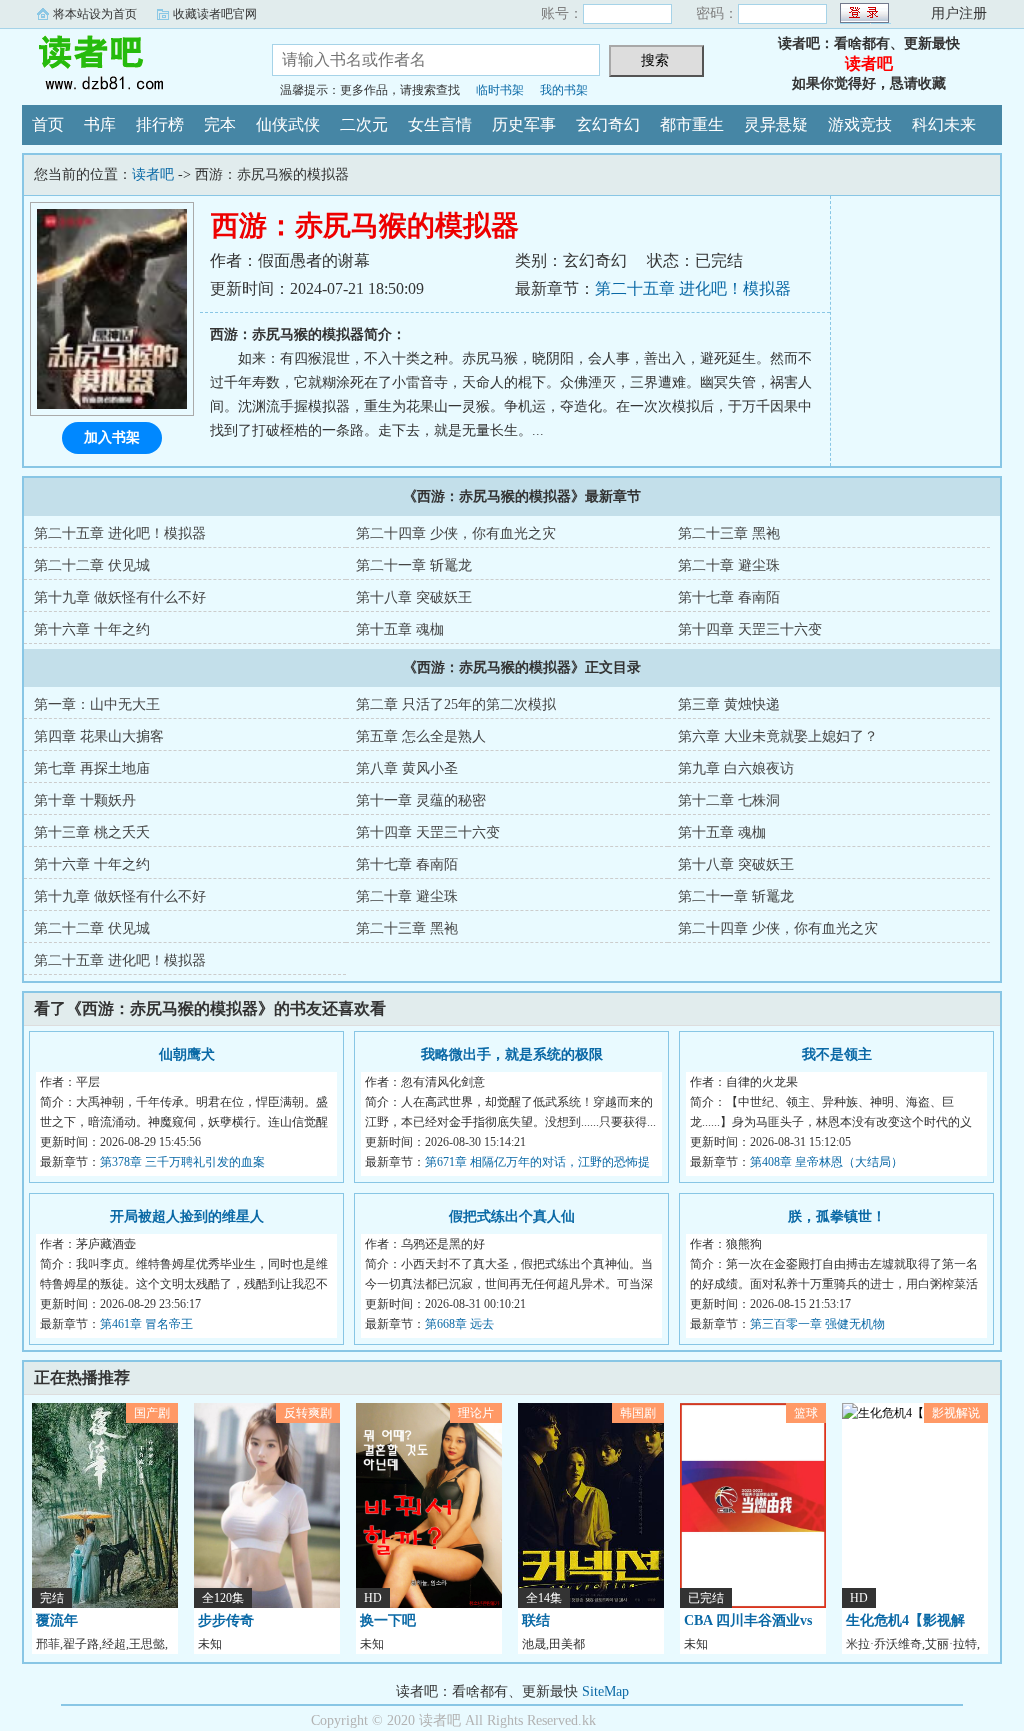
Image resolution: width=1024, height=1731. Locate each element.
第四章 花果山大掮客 (99, 736)
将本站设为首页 (95, 14)
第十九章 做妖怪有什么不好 (120, 597)
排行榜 (160, 124)
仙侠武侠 (288, 124)
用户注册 (959, 13)
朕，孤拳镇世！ (837, 1216)
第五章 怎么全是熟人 (421, 736)
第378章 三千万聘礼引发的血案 (182, 1162)
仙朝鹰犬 (187, 1054)
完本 (220, 124)
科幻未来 (944, 124)
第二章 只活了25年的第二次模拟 (456, 704)
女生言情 (440, 124)
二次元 (364, 124)
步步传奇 (226, 1620)
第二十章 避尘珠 (729, 565)
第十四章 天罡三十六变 (750, 629)
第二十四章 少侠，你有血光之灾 (456, 533)
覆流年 (57, 1620)
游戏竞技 (860, 124)
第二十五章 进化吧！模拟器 (693, 288)
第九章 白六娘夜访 (736, 768)
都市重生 (692, 124)
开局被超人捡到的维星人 (187, 1216)
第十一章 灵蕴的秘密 (421, 800)
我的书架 (564, 90)
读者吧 (132, 64)
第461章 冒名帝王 (146, 1324)
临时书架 (500, 90)
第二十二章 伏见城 (92, 565)
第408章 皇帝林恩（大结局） (826, 1162)
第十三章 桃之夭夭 (92, 832)
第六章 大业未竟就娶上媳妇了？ (778, 736)
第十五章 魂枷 (400, 629)
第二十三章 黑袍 (729, 533)
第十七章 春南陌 (729, 597)
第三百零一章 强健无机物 (817, 1324)
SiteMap (605, 1691)
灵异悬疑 (776, 124)
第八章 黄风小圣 (407, 768)
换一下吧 (388, 1620)
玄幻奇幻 (608, 124)
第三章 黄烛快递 (729, 704)
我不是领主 (837, 1054)
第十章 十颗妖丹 (85, 800)
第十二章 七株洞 (729, 800)
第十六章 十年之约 (92, 629)
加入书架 (112, 437)
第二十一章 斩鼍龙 (414, 565)
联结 (536, 1620)
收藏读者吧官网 (215, 14)
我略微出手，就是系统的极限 (512, 1054)
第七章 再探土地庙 (92, 768)
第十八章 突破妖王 (414, 597)
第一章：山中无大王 (97, 704)
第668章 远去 (459, 1324)
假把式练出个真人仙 (512, 1216)
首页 (48, 124)
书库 (100, 124)
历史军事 (524, 124)
